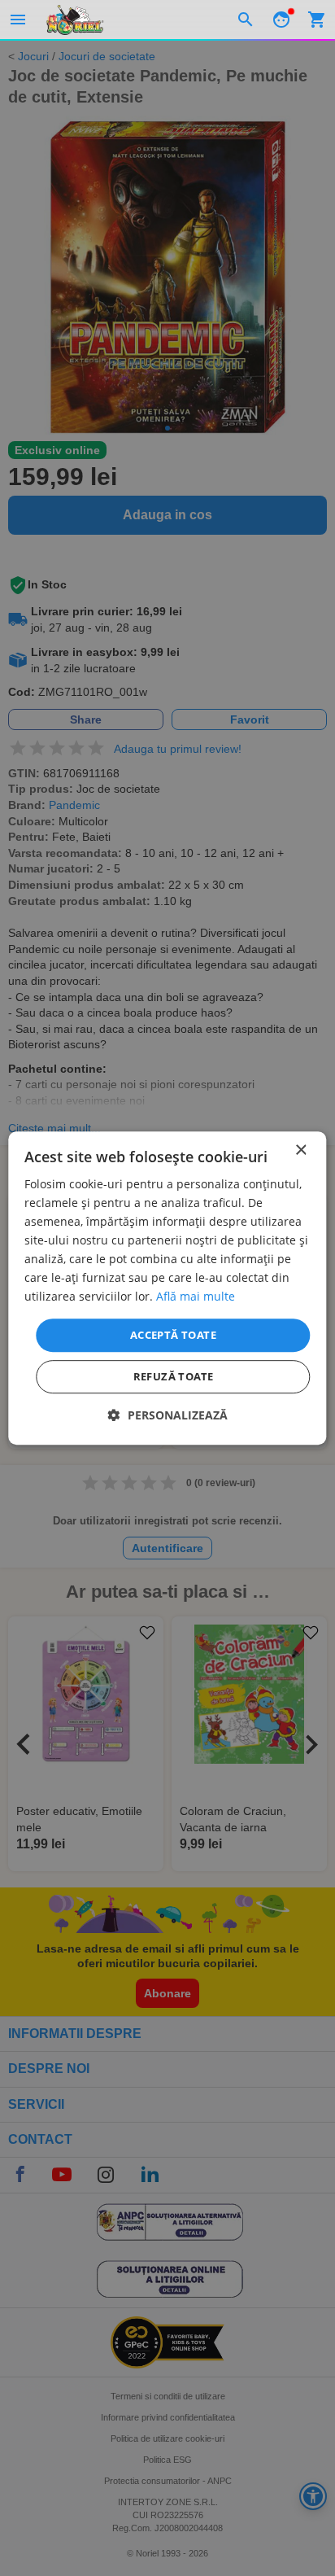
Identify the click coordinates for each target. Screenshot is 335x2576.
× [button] (300, 1150)
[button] (168, 1415)
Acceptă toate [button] (173, 1335)
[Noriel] (75, 20)
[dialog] (167, 1288)
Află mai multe (196, 1297)
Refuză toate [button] (174, 1376)
